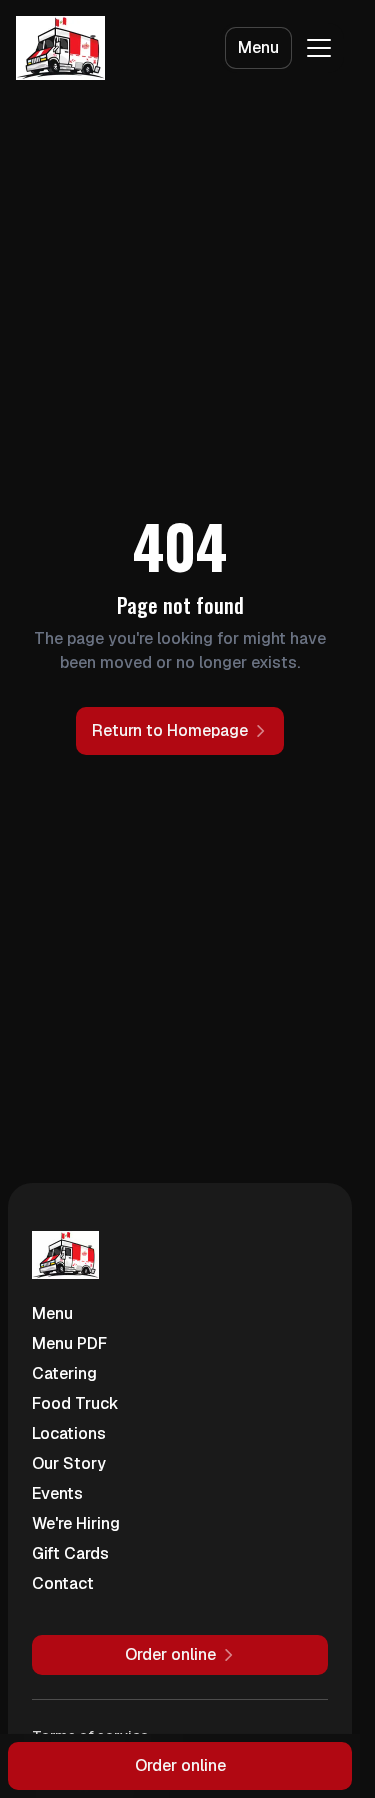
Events (57, 1493)
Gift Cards (70, 1553)
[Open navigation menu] (319, 48)
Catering (64, 1373)
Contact (63, 1583)
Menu (258, 47)
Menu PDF (69, 1343)
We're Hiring (76, 1523)
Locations (69, 1433)
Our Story (69, 1463)
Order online (180, 1765)
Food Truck (75, 1403)
